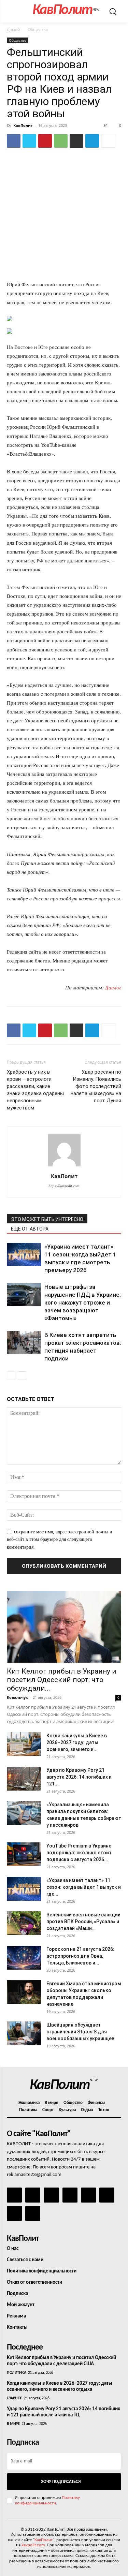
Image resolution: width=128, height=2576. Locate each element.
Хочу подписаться (61, 2482)
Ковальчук (17, 1697)
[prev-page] (11, 1376)
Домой (13, 30)
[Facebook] (14, 141)
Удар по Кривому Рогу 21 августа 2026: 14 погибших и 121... (79, 1777)
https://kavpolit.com (64, 1186)
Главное (15, 2398)
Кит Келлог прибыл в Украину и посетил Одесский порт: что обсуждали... (62, 1680)
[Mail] (51, 2195)
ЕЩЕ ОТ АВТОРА (30, 1229)
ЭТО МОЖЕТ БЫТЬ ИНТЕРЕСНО (47, 1219)
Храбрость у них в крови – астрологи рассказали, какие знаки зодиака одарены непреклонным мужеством (35, 1090)
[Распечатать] (76, 141)
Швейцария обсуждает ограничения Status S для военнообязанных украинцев (80, 2032)
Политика (16, 2373)
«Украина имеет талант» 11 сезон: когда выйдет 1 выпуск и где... (84, 1887)
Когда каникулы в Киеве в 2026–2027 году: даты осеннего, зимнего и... (77, 1742)
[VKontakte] (14, 2213)
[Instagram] (33, 2195)
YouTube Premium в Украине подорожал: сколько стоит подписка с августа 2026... (79, 1853)
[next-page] (22, 1376)
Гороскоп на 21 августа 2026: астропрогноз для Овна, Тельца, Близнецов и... (80, 1956)
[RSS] (70, 2195)
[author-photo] (64, 1167)
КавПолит (23, 125)
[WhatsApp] (61, 141)
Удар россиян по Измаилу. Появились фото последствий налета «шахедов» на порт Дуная (96, 1086)
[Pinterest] (45, 141)
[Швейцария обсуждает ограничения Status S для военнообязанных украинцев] (24, 2033)
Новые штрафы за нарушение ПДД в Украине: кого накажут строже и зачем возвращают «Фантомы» (83, 1302)
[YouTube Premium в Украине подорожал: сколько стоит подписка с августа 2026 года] (24, 1854)
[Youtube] (33, 2213)
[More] (108, 141)
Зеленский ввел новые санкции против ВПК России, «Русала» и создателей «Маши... (83, 1922)
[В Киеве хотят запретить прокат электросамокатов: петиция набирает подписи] (24, 1343)
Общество (38, 30)
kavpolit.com (33, 2545)
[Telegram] (92, 141)
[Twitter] (29, 141)
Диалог (113, 988)
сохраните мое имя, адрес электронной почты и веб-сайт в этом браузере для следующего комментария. (60, 1540)
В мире (13, 2424)
